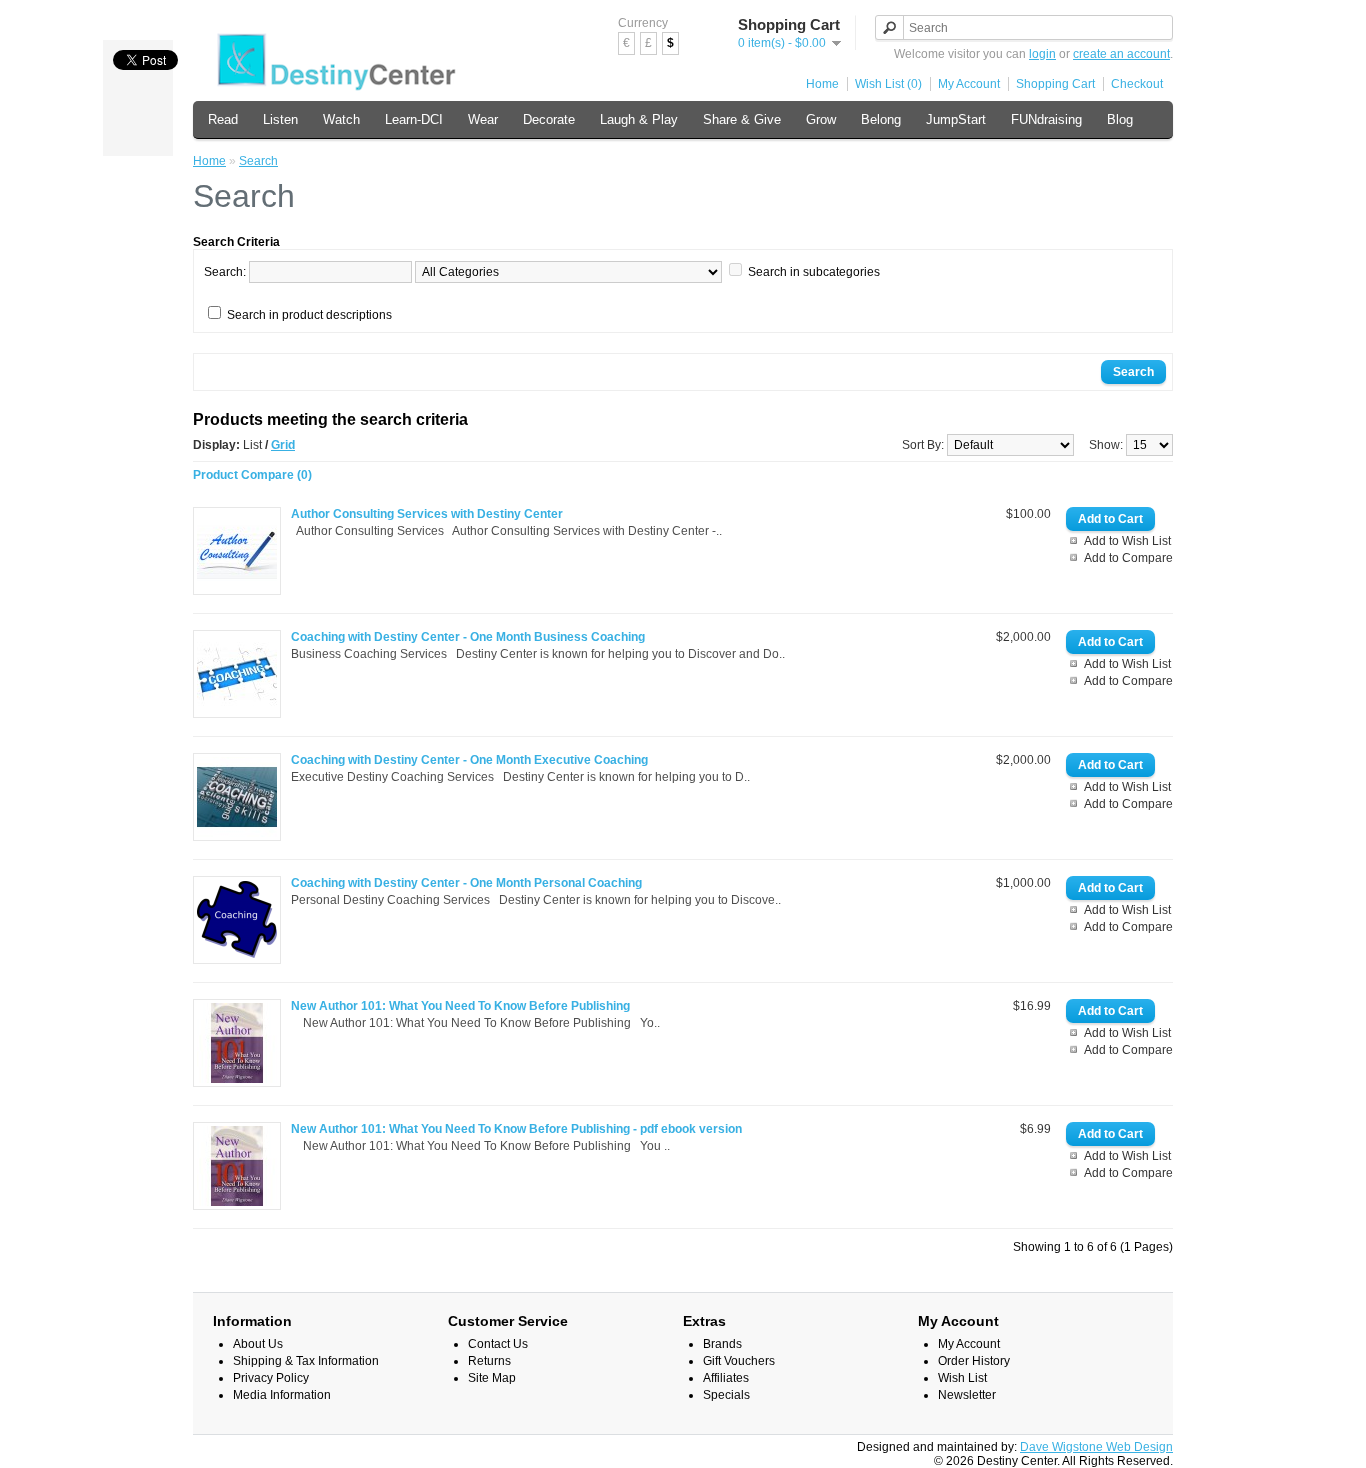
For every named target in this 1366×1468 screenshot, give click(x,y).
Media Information (282, 1395)
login (1042, 54)
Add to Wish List (1127, 541)
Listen (280, 119)
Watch (341, 119)
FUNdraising (1046, 119)
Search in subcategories (814, 272)
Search (258, 161)
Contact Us (498, 1344)
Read (223, 119)
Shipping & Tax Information (306, 1361)
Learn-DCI (414, 119)
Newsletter (967, 1395)
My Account (969, 84)
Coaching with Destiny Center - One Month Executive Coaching (469, 760)
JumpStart (956, 119)
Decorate (549, 119)
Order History (974, 1361)
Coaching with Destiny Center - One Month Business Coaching (468, 637)
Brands (722, 1344)
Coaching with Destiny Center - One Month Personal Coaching (466, 883)
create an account (1121, 54)
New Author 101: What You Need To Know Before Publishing (460, 1006)
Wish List (962, 1378)
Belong (881, 119)
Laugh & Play (639, 119)
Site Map (492, 1378)
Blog (1120, 119)
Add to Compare (1128, 558)
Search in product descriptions (309, 315)
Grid (283, 445)
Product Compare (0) (252, 475)
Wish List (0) (888, 84)
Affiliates (726, 1378)
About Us (258, 1344)
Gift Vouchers (739, 1361)
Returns (489, 1361)
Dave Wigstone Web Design (1096, 1447)
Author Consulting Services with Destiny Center (427, 514)
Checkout (1137, 84)
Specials (726, 1395)
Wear (483, 119)
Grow (821, 119)
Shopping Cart (1055, 84)
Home (822, 84)
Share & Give (742, 119)
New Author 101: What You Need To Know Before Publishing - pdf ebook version (516, 1129)
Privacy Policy (271, 1378)
